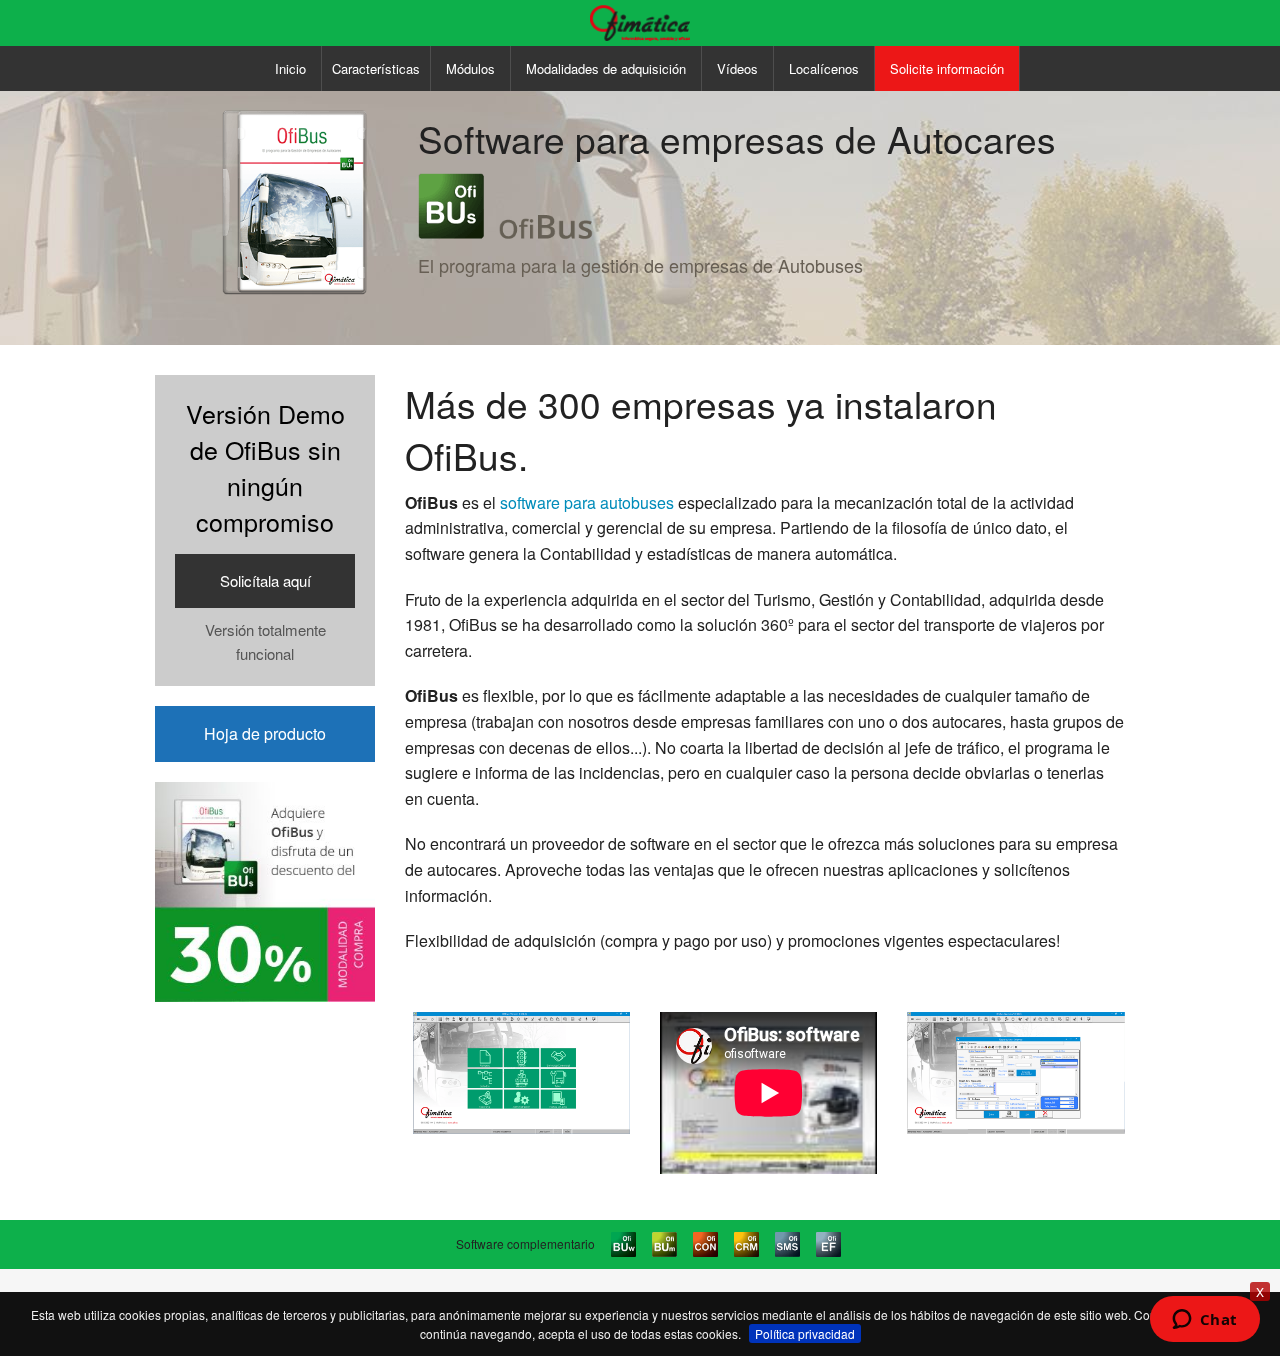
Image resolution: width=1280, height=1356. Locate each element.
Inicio (290, 68)
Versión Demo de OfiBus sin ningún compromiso (265, 529)
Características (376, 68)
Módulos (470, 68)
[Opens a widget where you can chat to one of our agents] (1204, 1321)
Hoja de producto (265, 733)
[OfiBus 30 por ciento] (265, 889)
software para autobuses (587, 502)
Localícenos (824, 68)
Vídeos (737, 68)
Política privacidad (805, 1333)
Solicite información (947, 68)
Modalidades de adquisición (606, 68)
